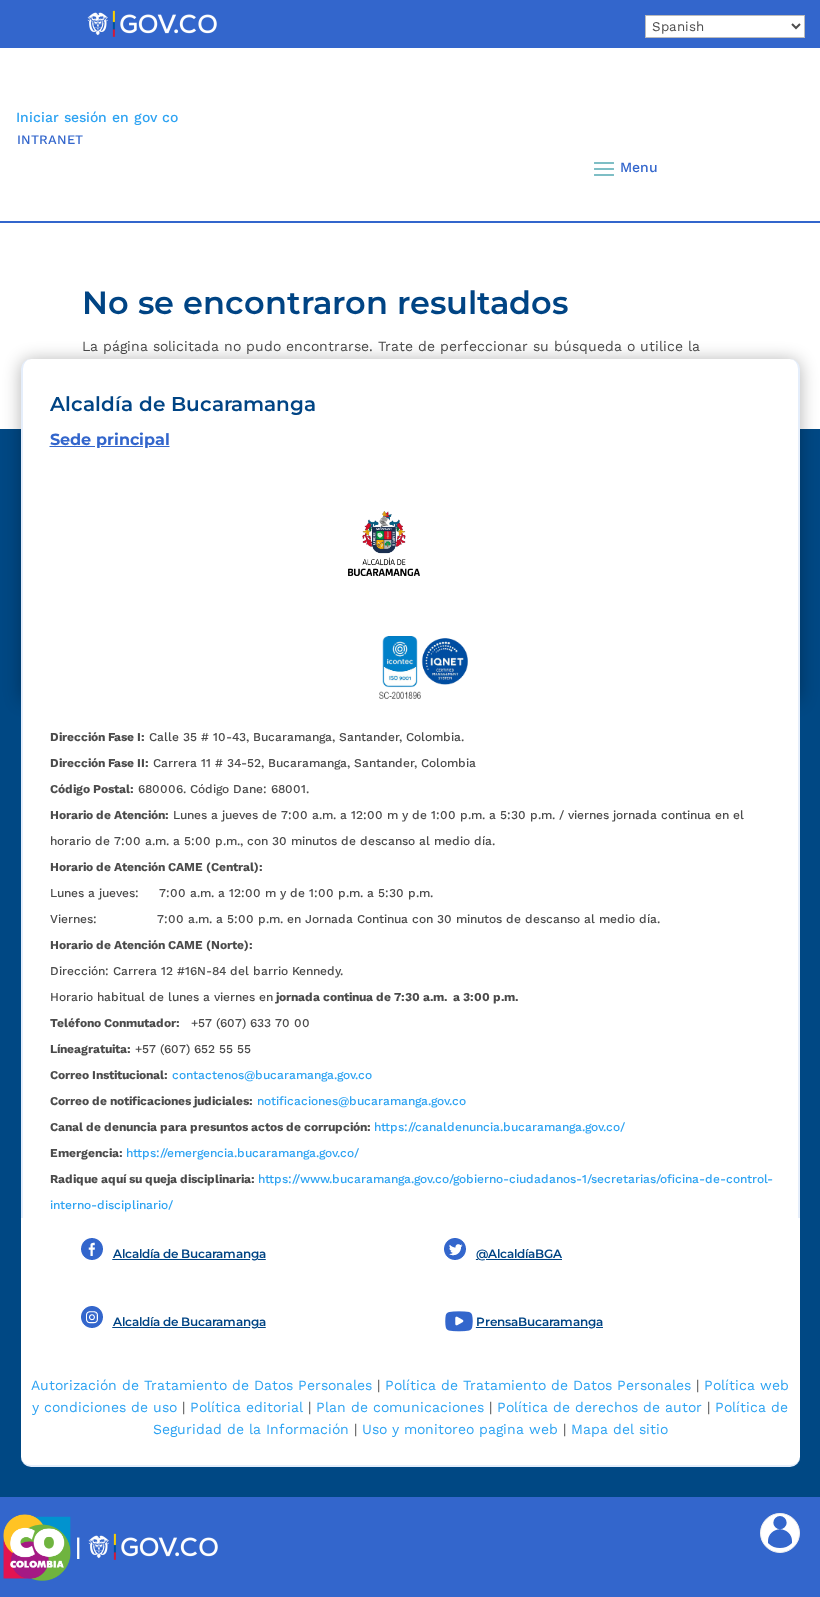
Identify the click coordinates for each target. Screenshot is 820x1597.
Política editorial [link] (246, 1407)
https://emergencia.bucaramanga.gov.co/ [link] (242, 1153)
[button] (763, 168)
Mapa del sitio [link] (619, 1429)
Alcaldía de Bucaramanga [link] (189, 1253)
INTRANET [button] (50, 139)
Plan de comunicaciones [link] (400, 1407)
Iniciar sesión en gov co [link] (97, 117)
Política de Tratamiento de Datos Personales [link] (538, 1385)
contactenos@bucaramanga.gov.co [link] (272, 1075)
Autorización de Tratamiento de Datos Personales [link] (201, 1385)
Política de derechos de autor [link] (599, 1407)
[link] (152, 36)
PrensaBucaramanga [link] (539, 1321)
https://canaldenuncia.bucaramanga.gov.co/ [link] (499, 1127)
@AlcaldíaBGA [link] (519, 1253)
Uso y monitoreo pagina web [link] (460, 1429)
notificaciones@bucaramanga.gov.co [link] (361, 1101)
